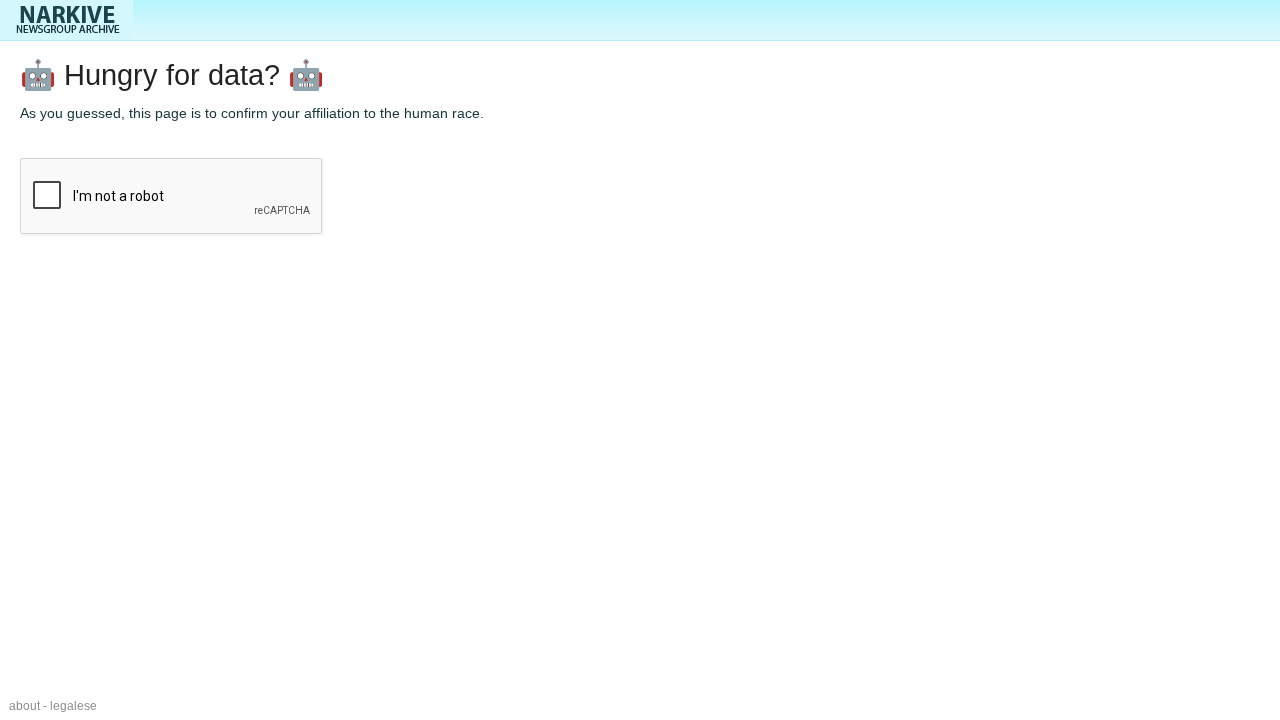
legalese (73, 706)
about (24, 706)
